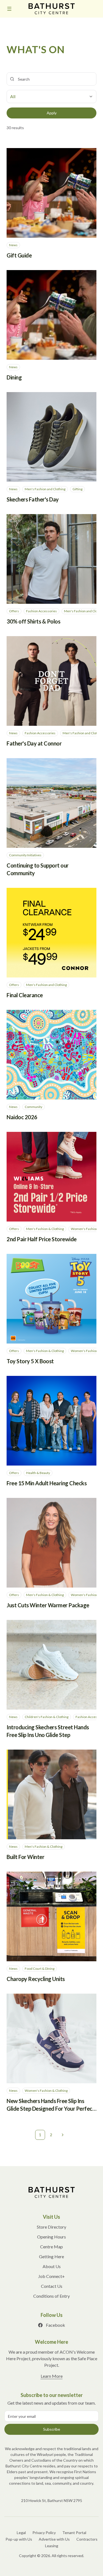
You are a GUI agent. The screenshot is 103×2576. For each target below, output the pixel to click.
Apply (52, 113)
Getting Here (51, 2256)
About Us (52, 2266)
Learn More (52, 2376)
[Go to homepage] (52, 2192)
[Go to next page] (63, 2135)
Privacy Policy (44, 2533)
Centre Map (51, 2247)
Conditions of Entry (51, 2296)
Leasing (52, 2546)
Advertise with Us (54, 2539)
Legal (21, 2533)
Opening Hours (51, 2237)
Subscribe (52, 2429)
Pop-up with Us (19, 2539)
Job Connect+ (51, 2276)
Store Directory (51, 2227)
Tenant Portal (74, 2533)
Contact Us (52, 2286)
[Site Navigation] (9, 9)
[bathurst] (52, 9)
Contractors (87, 2539)
